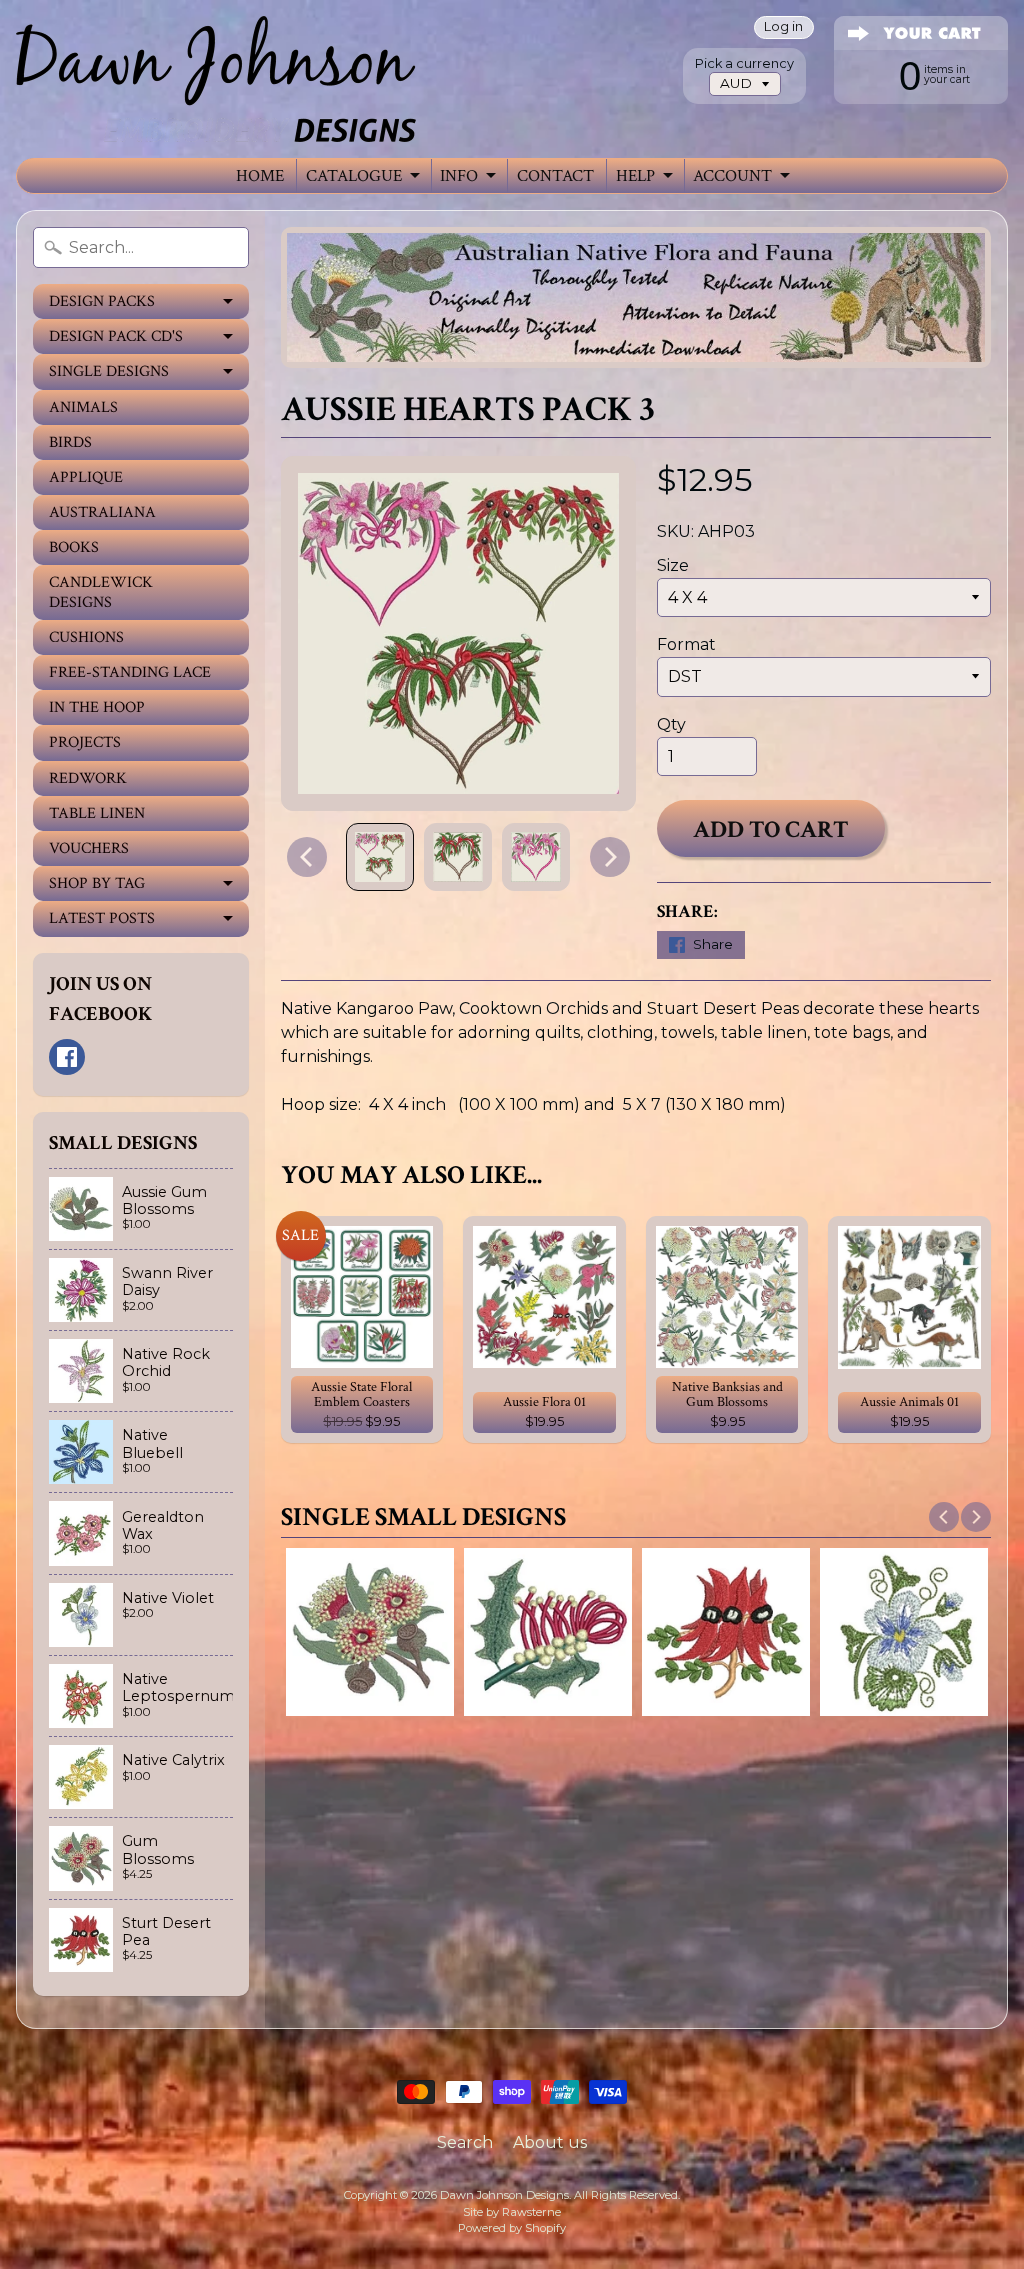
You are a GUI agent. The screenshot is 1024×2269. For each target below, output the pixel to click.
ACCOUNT (732, 176)
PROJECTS (85, 742)
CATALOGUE (354, 176)
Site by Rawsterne (512, 2212)
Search (465, 2142)
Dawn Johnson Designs (504, 2195)
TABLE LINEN (97, 813)
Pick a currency (744, 63)
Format (686, 644)
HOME (260, 176)
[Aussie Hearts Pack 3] (380, 857)
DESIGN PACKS (102, 301)
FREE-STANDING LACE (130, 672)
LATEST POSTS (102, 918)
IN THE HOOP (97, 707)
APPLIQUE (86, 477)
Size (673, 565)
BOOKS (74, 547)
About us (550, 2142)
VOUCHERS (89, 848)
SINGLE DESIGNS (109, 371)
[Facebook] (67, 1057)
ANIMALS (83, 407)
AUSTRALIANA (102, 512)
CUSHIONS (86, 637)
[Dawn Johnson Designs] (216, 79)
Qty (671, 724)
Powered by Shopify (512, 2228)
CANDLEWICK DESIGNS (101, 592)
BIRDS (70, 442)
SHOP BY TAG (97, 883)
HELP (635, 176)
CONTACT (555, 176)
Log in (783, 27)
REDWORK (88, 778)
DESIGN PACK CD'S (116, 336)
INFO (459, 176)
